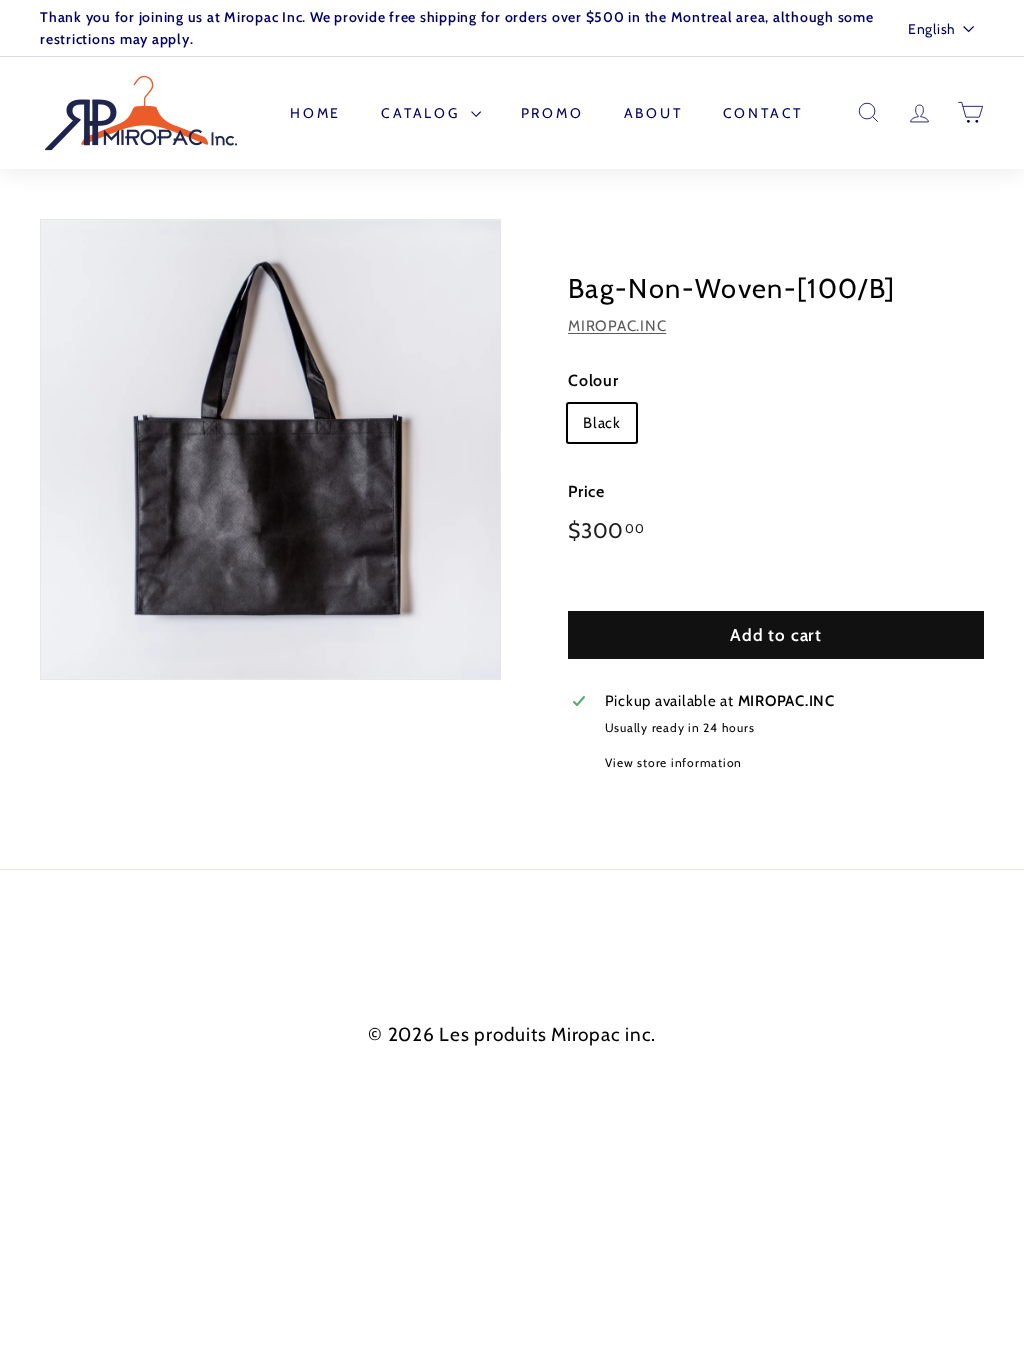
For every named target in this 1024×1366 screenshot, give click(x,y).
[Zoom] (270, 449)
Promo (552, 113)
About (653, 113)
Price (586, 491)
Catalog (423, 113)
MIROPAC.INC (617, 326)
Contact (763, 113)
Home (315, 113)
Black (602, 423)
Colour (593, 380)
